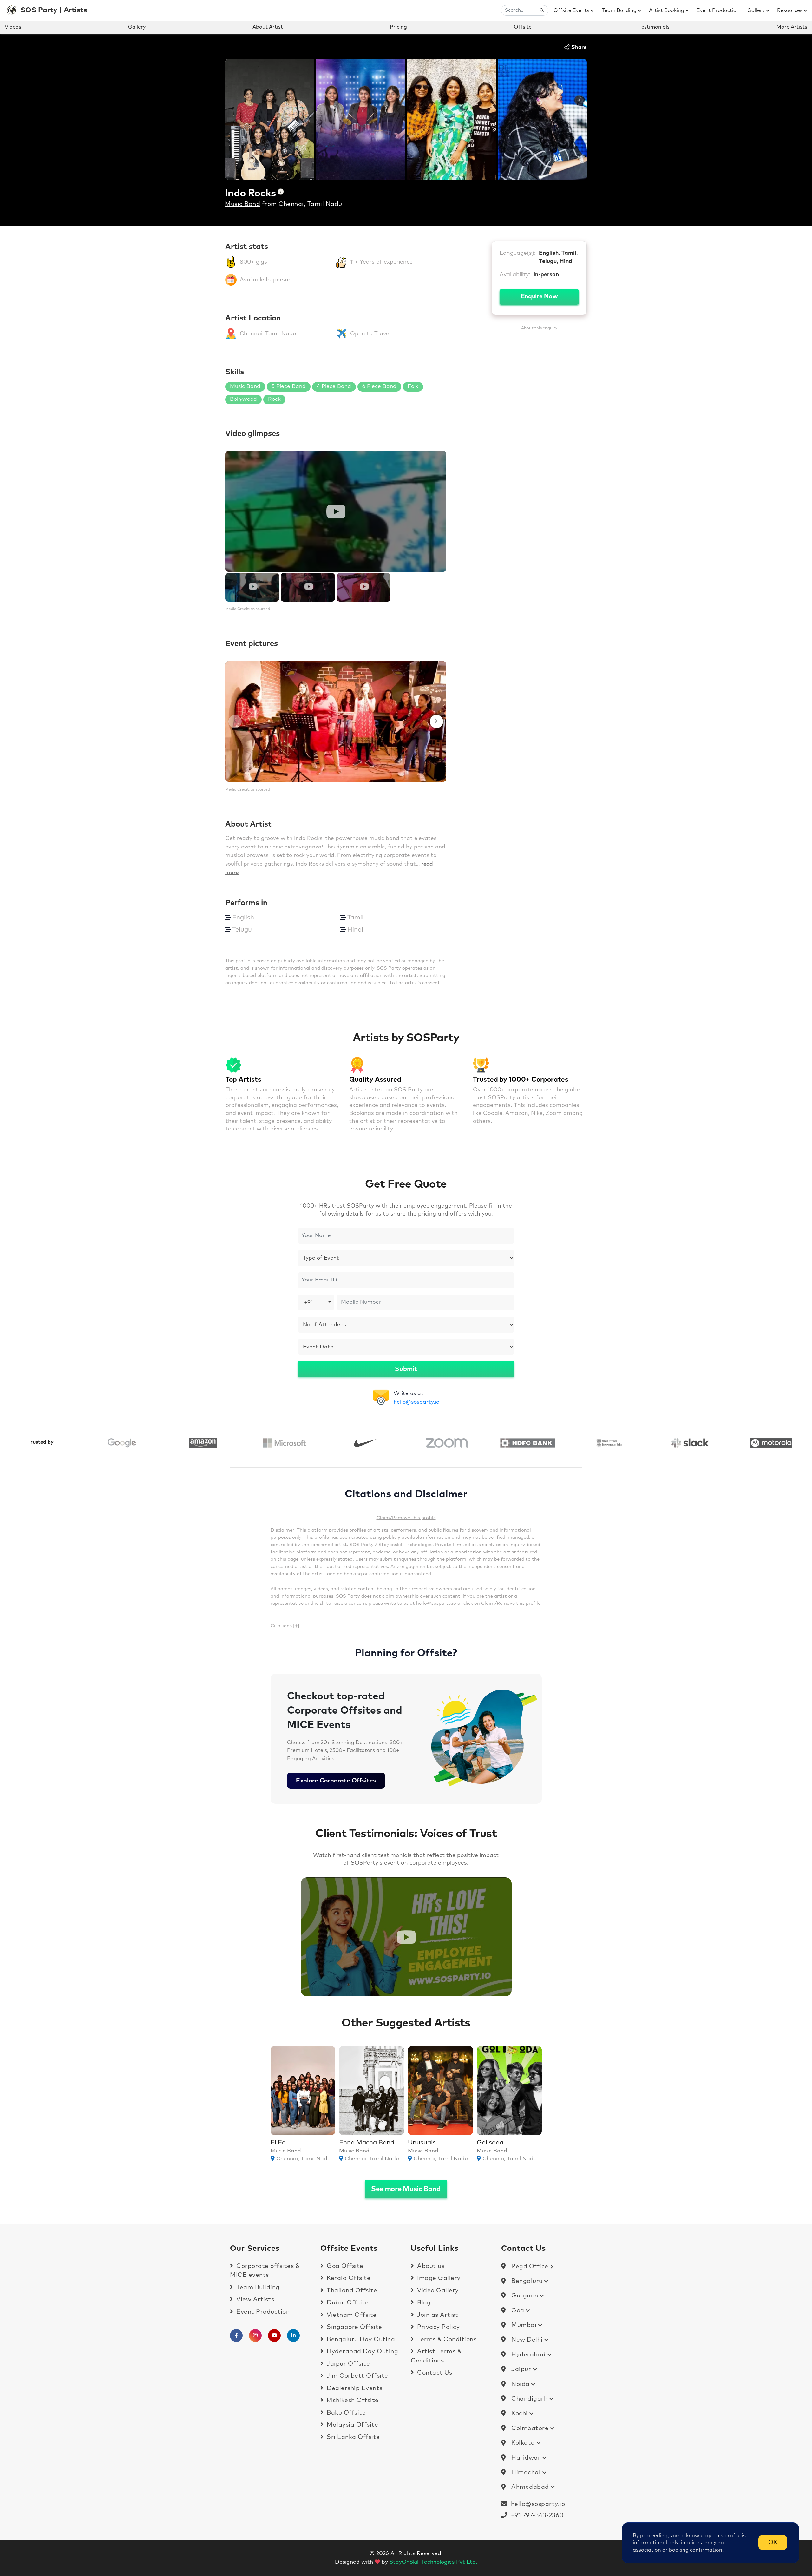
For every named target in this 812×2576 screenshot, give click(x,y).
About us (430, 2266)
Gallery (757, 10)
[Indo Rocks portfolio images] (270, 119)
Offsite (523, 27)
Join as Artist (437, 2315)
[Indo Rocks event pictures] (336, 721)
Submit (406, 1369)
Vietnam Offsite (351, 2315)
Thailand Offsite (351, 2291)
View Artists (254, 2299)
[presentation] (235, 721)
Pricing (398, 27)
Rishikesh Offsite (352, 2400)
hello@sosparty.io (416, 1402)
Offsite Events (572, 10)
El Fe (278, 2143)
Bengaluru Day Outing (360, 2339)
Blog (423, 2303)
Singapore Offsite (354, 2327)
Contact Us (434, 2373)
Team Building (620, 10)
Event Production (718, 10)
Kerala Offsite (348, 2278)
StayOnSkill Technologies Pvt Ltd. (433, 2562)
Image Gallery (438, 2278)
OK (773, 2543)
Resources (790, 10)
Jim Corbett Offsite (357, 2376)
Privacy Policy (438, 2327)
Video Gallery (437, 2291)
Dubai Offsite (347, 2303)
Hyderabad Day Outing (362, 2352)
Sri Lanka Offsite (353, 2437)
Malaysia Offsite (352, 2425)
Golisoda (490, 2143)
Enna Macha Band (367, 2143)
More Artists (792, 27)
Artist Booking (667, 10)
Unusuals (422, 2143)
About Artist (268, 27)
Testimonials (654, 27)
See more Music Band (406, 2189)
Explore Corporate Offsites (336, 1781)
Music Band (242, 204)
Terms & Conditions (446, 2339)
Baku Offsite (345, 2413)
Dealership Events (354, 2388)
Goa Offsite (344, 2266)
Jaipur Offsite (347, 2364)
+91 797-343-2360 (536, 2516)
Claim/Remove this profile (406, 1518)
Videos (13, 27)
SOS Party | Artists (54, 10)
